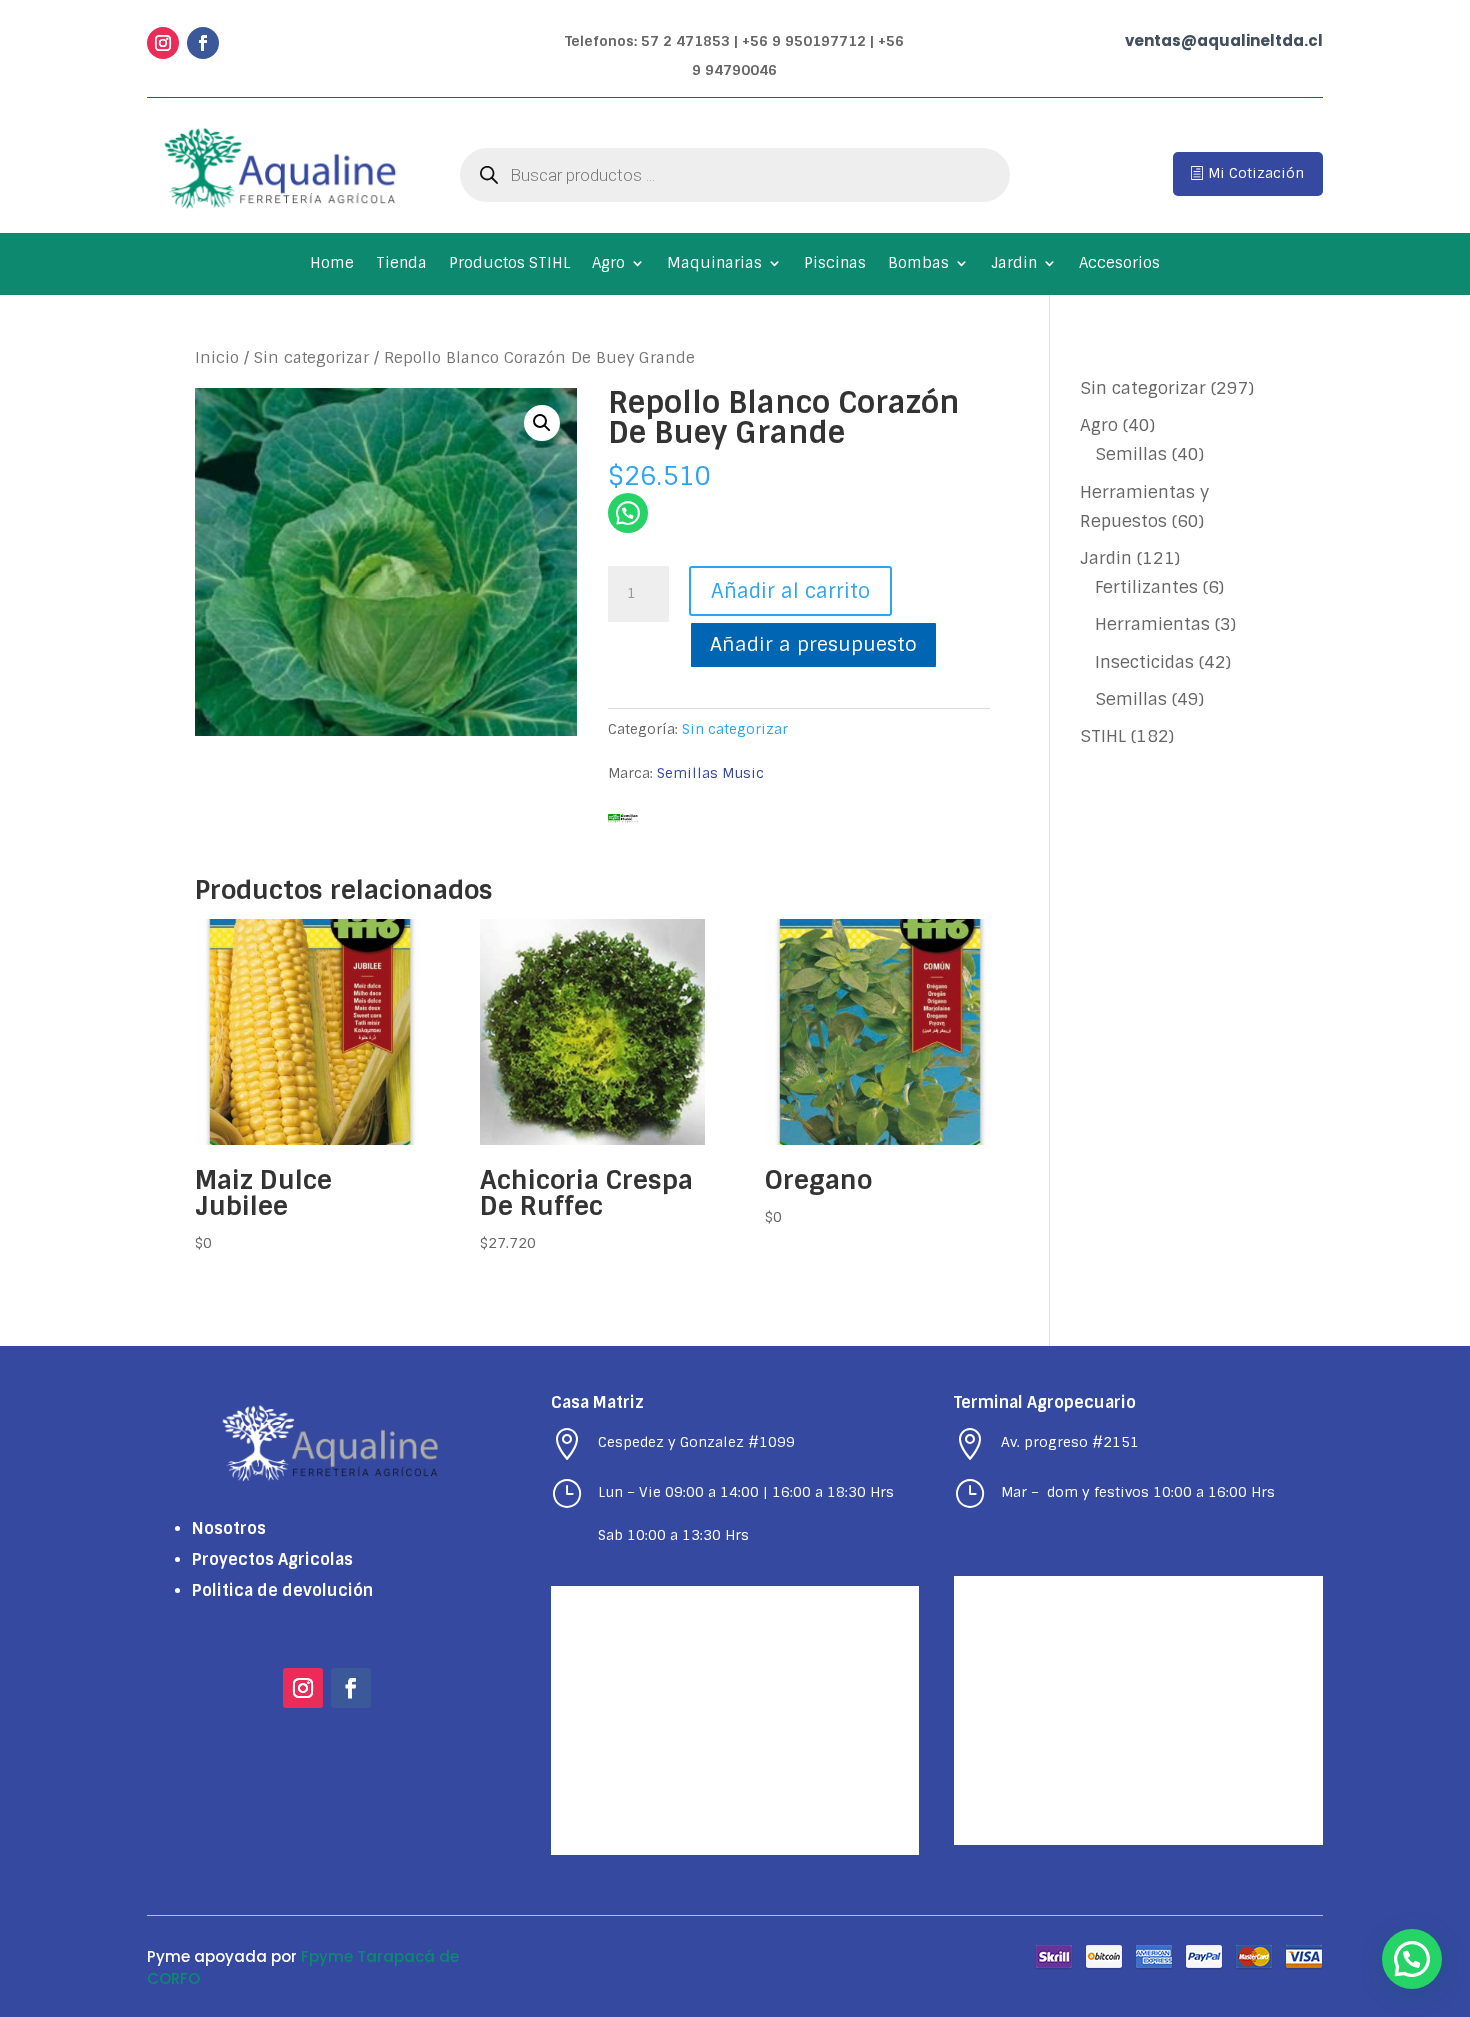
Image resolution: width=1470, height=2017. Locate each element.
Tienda (401, 264)
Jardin (1014, 264)
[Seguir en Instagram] (163, 43)
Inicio (217, 357)
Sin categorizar (311, 357)
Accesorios (1119, 264)
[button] (542, 423)
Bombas (918, 264)
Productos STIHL (509, 264)
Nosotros (229, 1528)
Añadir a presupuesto (813, 644)
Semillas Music (710, 773)
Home (332, 264)
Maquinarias (714, 264)
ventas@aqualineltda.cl (1224, 40)
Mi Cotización (1256, 173)
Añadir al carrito (790, 591)
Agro (608, 264)
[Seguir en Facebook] (203, 43)
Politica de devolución (282, 1590)
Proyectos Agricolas (272, 1559)
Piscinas (835, 264)
